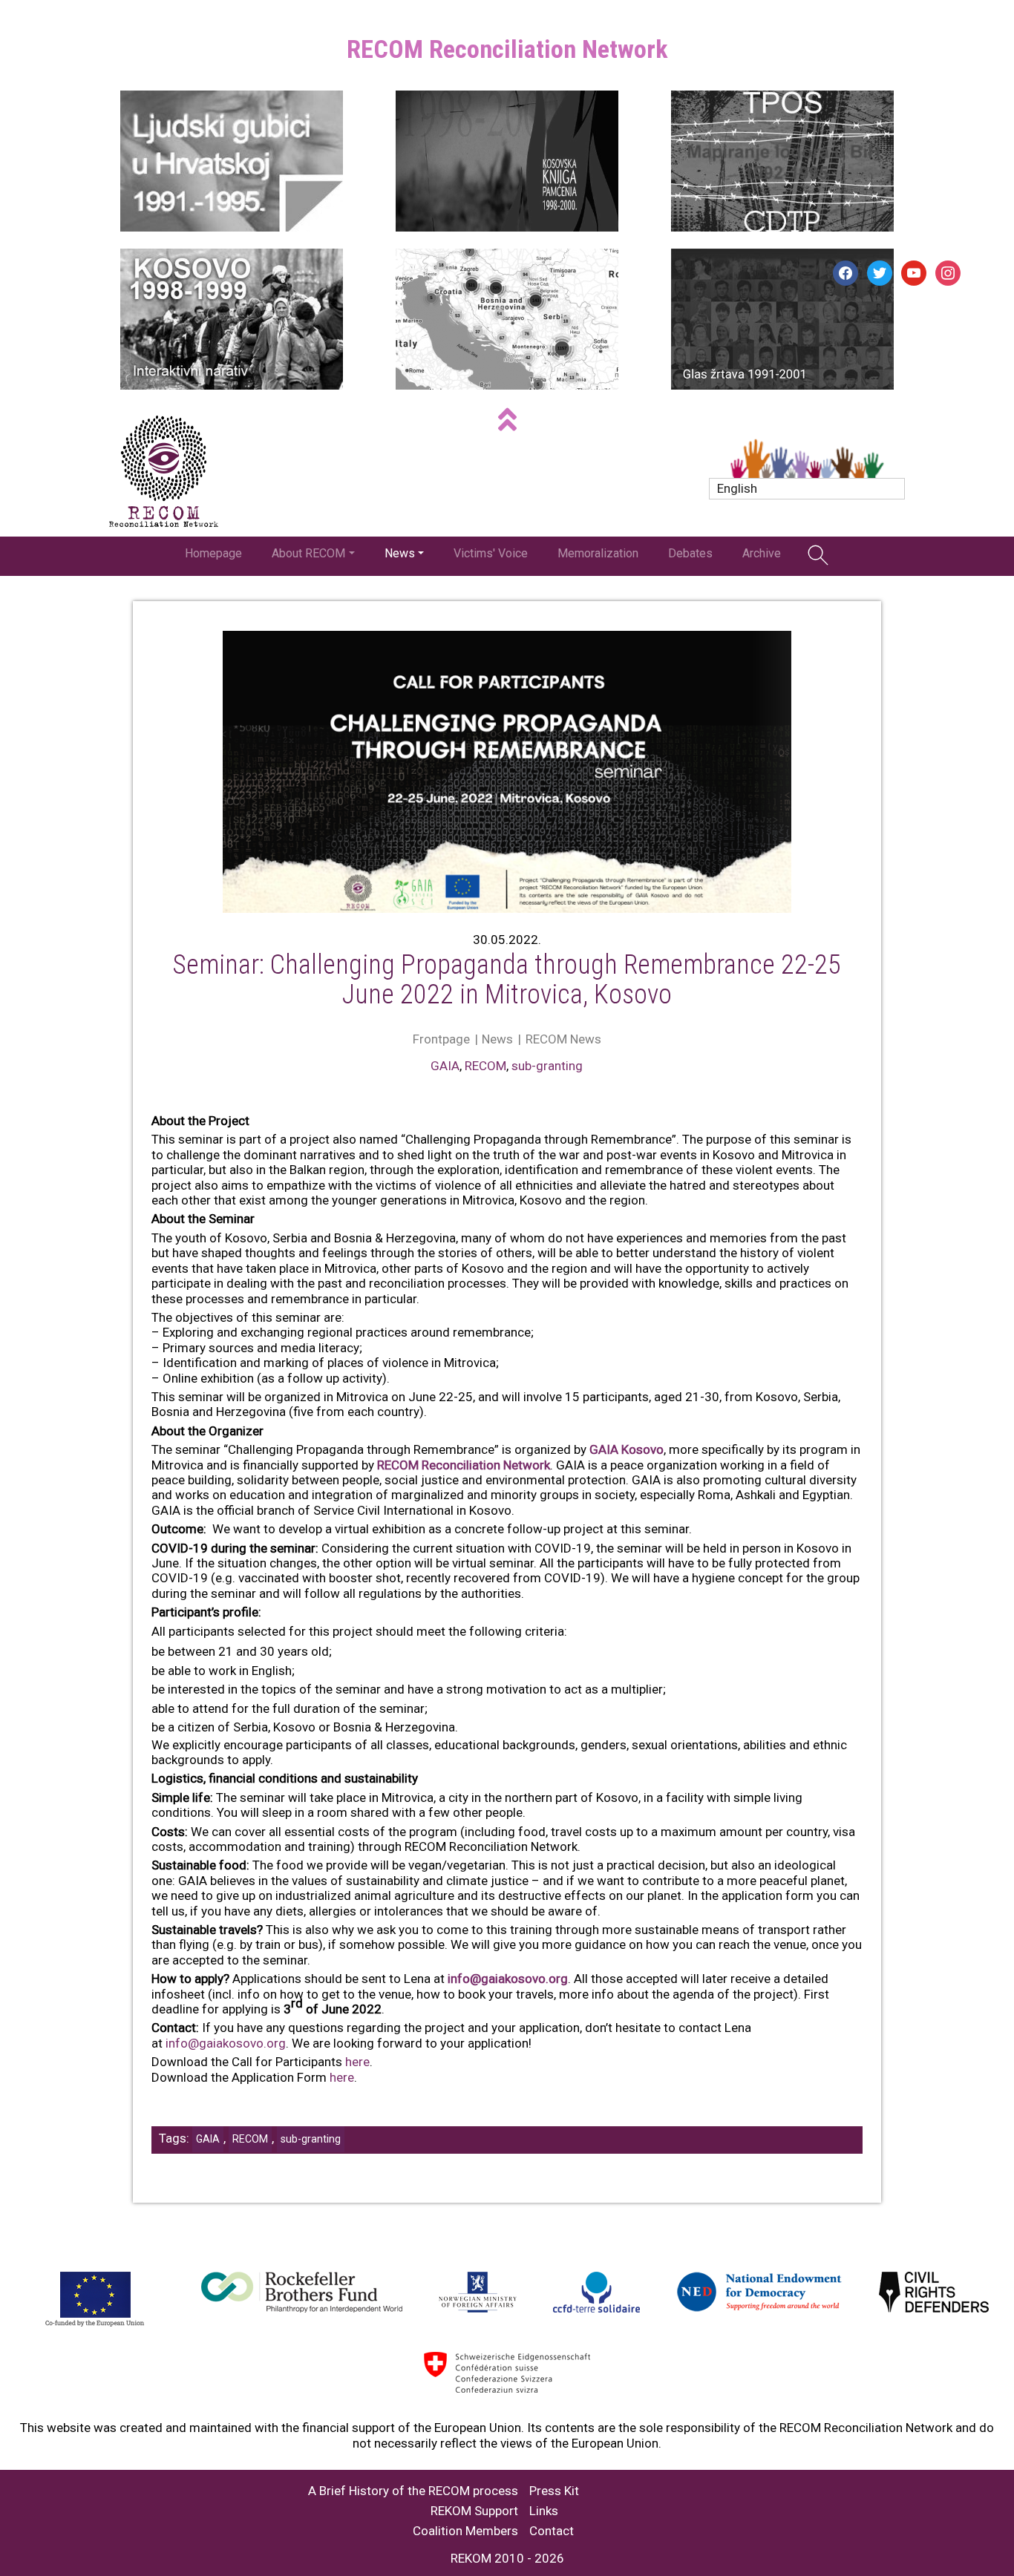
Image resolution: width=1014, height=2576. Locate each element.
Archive (762, 553)
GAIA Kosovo (627, 1449)
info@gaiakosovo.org (508, 1979)
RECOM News (563, 1039)
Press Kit (554, 2491)
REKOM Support (474, 2511)
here (357, 2062)
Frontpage (441, 1039)
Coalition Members (465, 2531)
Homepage (213, 553)
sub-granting (547, 1066)
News (400, 553)
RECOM (485, 1066)
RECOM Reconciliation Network (464, 1465)
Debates (690, 553)
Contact (552, 2531)
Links (544, 2511)
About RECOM (308, 553)
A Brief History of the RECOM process (413, 2491)
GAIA (445, 1066)
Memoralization (598, 553)
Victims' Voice (491, 553)
